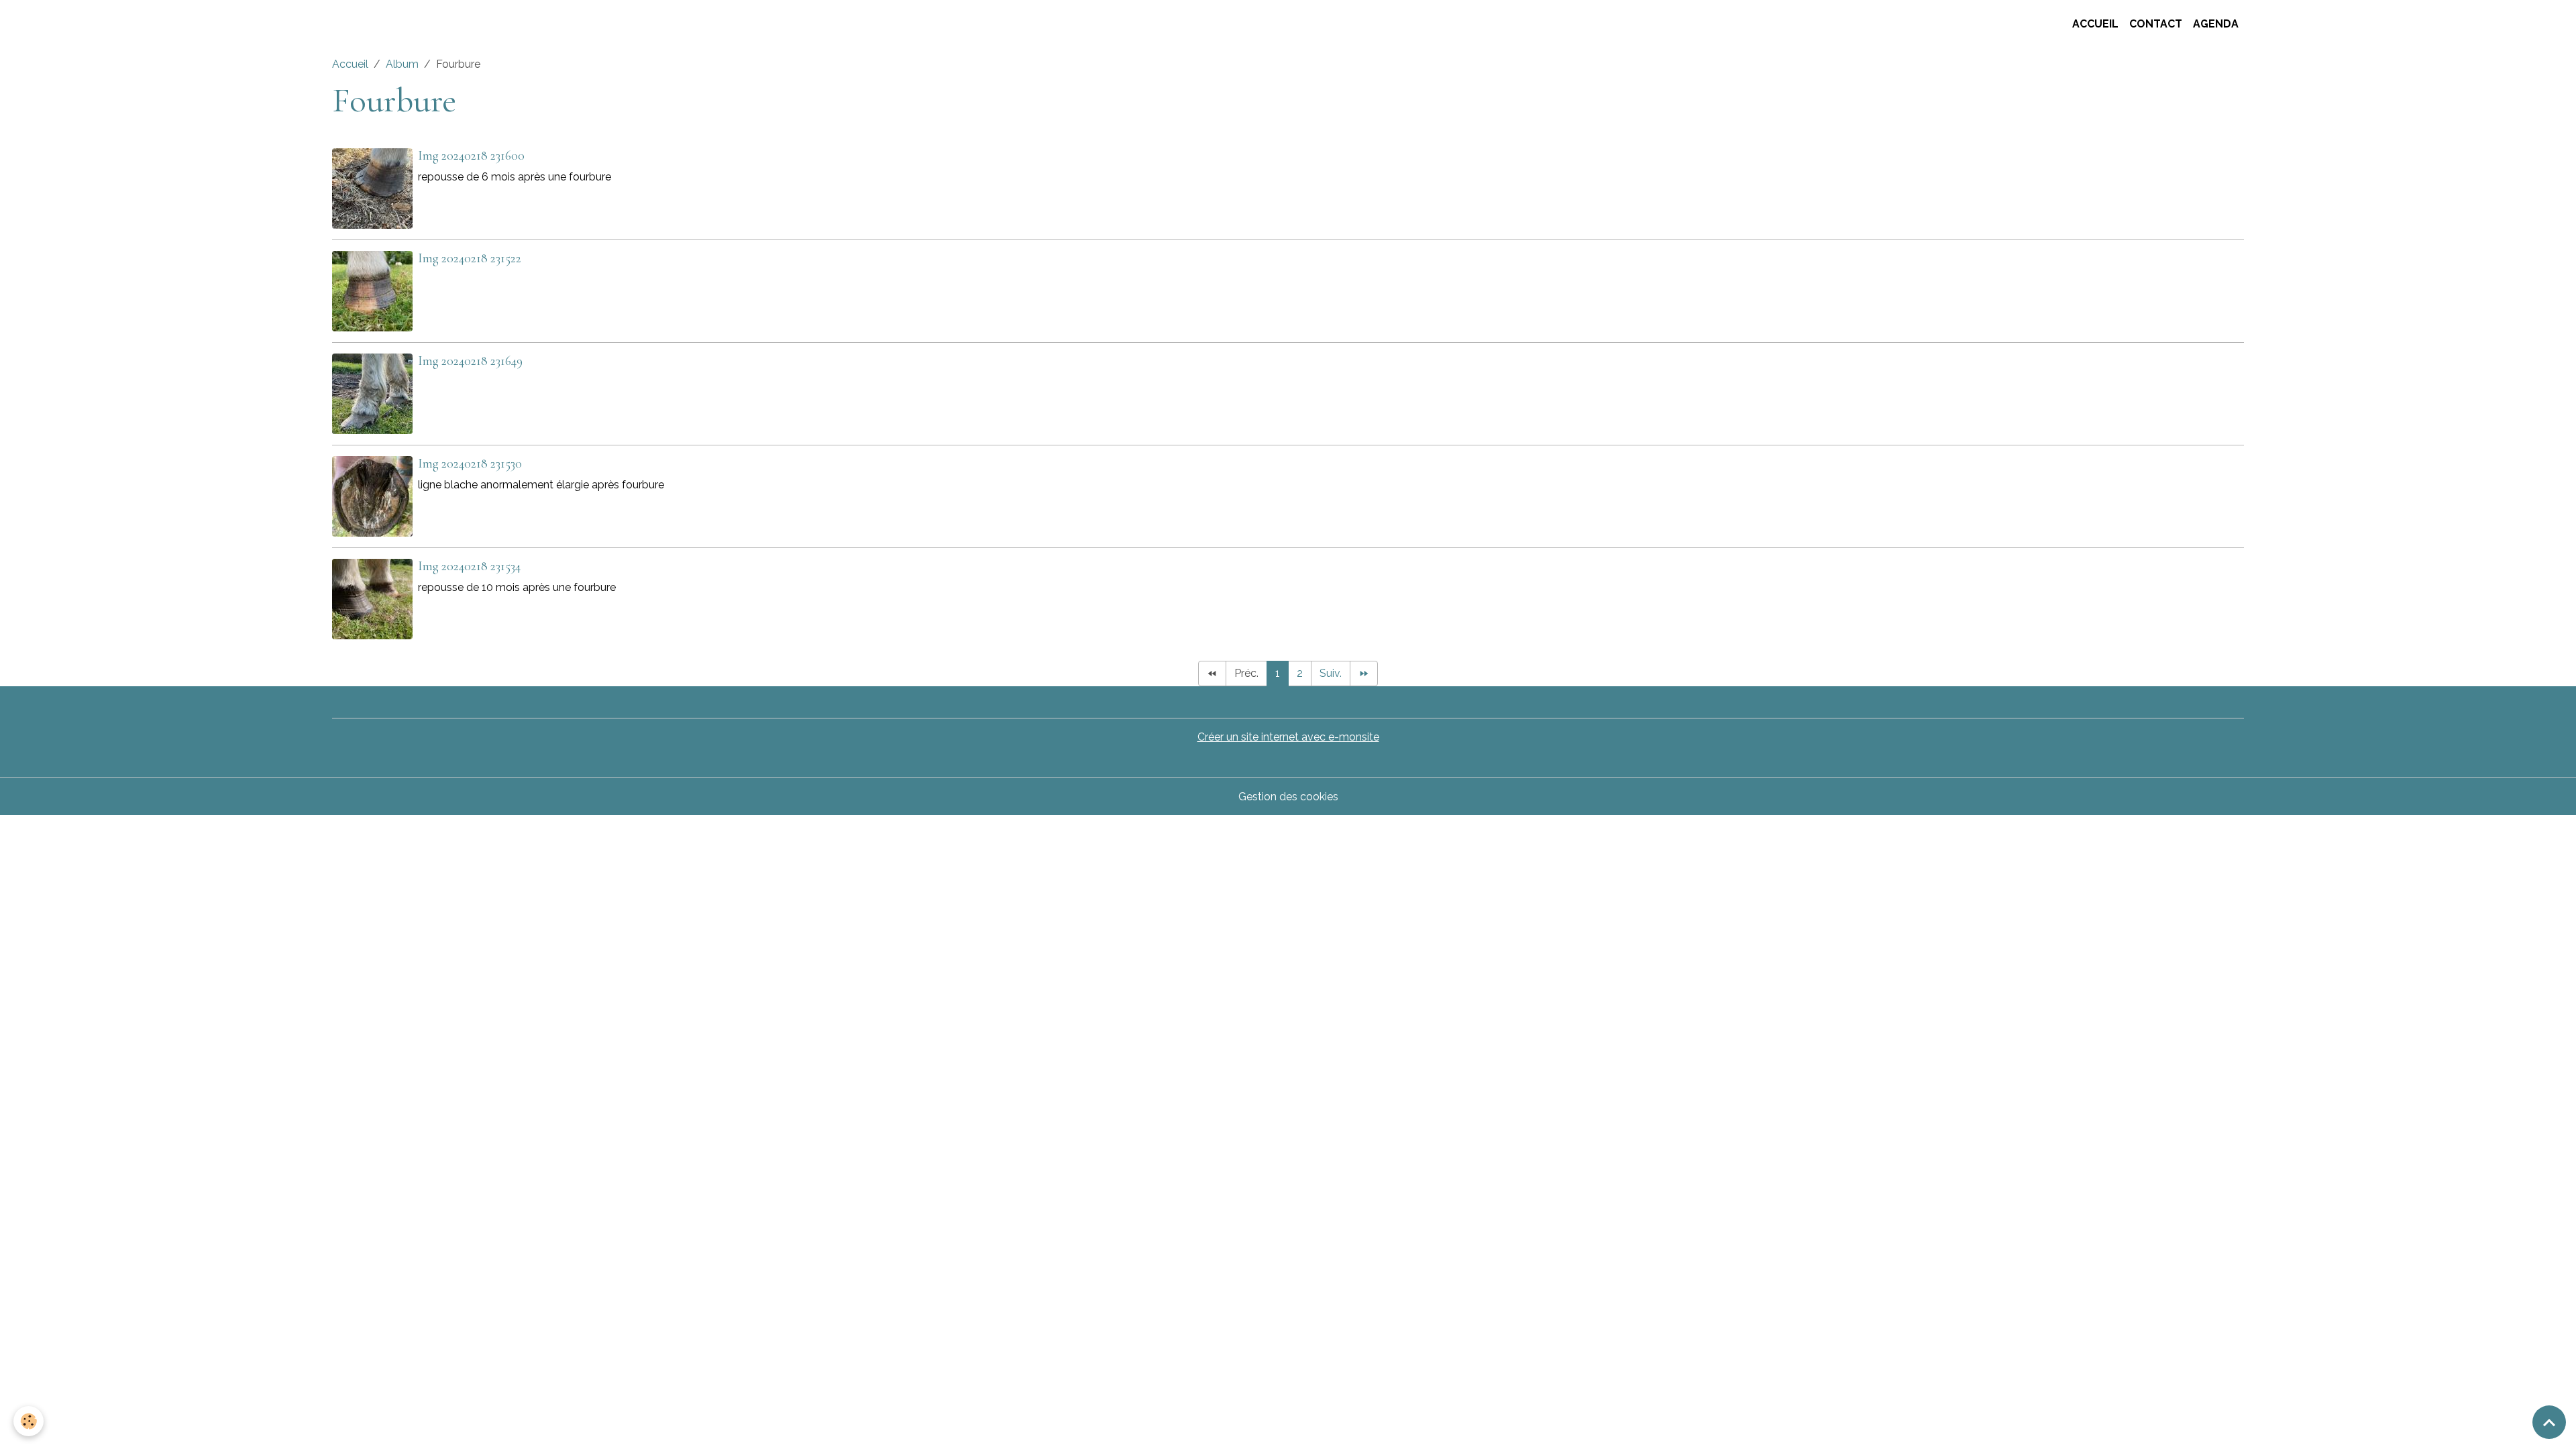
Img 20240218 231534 (469, 566)
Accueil (2095, 24)
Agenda (2216, 24)
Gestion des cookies (1288, 797)
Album (402, 64)
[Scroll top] (2549, 1422)
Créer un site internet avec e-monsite (1288, 737)
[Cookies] (29, 1421)
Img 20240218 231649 (470, 361)
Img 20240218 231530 (470, 464)
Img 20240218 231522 (470, 258)
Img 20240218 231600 (471, 156)
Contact (2156, 24)
